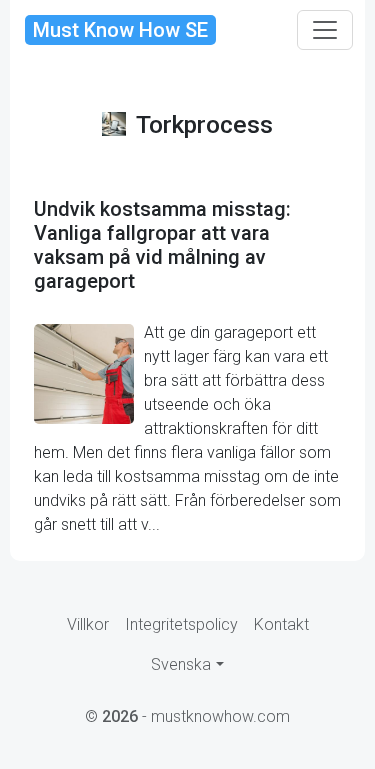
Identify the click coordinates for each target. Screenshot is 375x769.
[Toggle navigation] (325, 30)
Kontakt (281, 624)
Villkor (88, 624)
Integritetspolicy (181, 624)
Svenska (181, 664)
